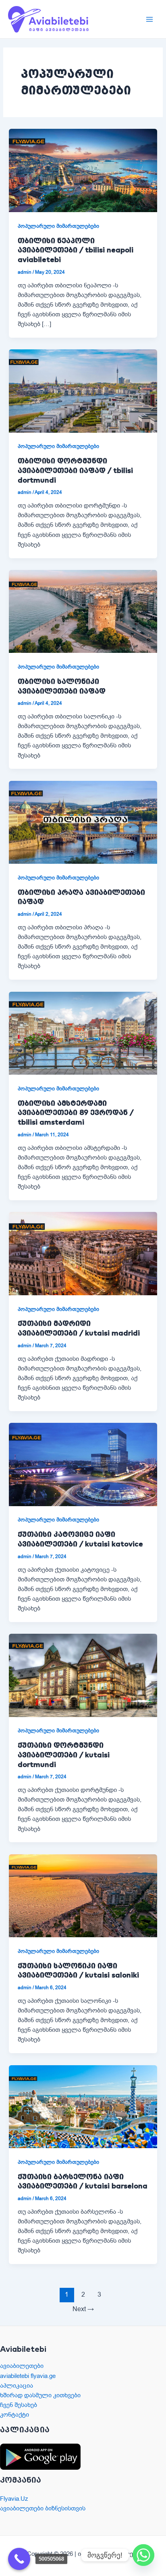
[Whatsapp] (143, 2555)
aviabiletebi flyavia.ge (28, 2376)
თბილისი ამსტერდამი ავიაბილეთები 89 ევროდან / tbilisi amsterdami (76, 1113)
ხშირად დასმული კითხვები (40, 2395)
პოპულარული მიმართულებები (58, 226)
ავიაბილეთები (22, 2366)
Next (83, 2309)
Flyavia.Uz (14, 2499)
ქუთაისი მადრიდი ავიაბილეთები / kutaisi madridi (79, 1328)
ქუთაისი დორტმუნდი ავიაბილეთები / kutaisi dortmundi (64, 1754)
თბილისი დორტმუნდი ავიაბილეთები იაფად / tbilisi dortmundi (75, 470)
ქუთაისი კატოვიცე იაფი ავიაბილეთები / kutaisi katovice (80, 1539)
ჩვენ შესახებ (19, 2405)
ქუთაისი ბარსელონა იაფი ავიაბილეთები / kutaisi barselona (83, 2181)
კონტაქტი (15, 2415)
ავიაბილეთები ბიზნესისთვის (43, 2508)
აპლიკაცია (17, 2386)
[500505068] (19, 2559)
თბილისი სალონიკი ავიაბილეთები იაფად (62, 686)
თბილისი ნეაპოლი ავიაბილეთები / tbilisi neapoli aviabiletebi (76, 250)
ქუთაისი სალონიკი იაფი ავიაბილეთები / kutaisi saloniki (78, 1970)
